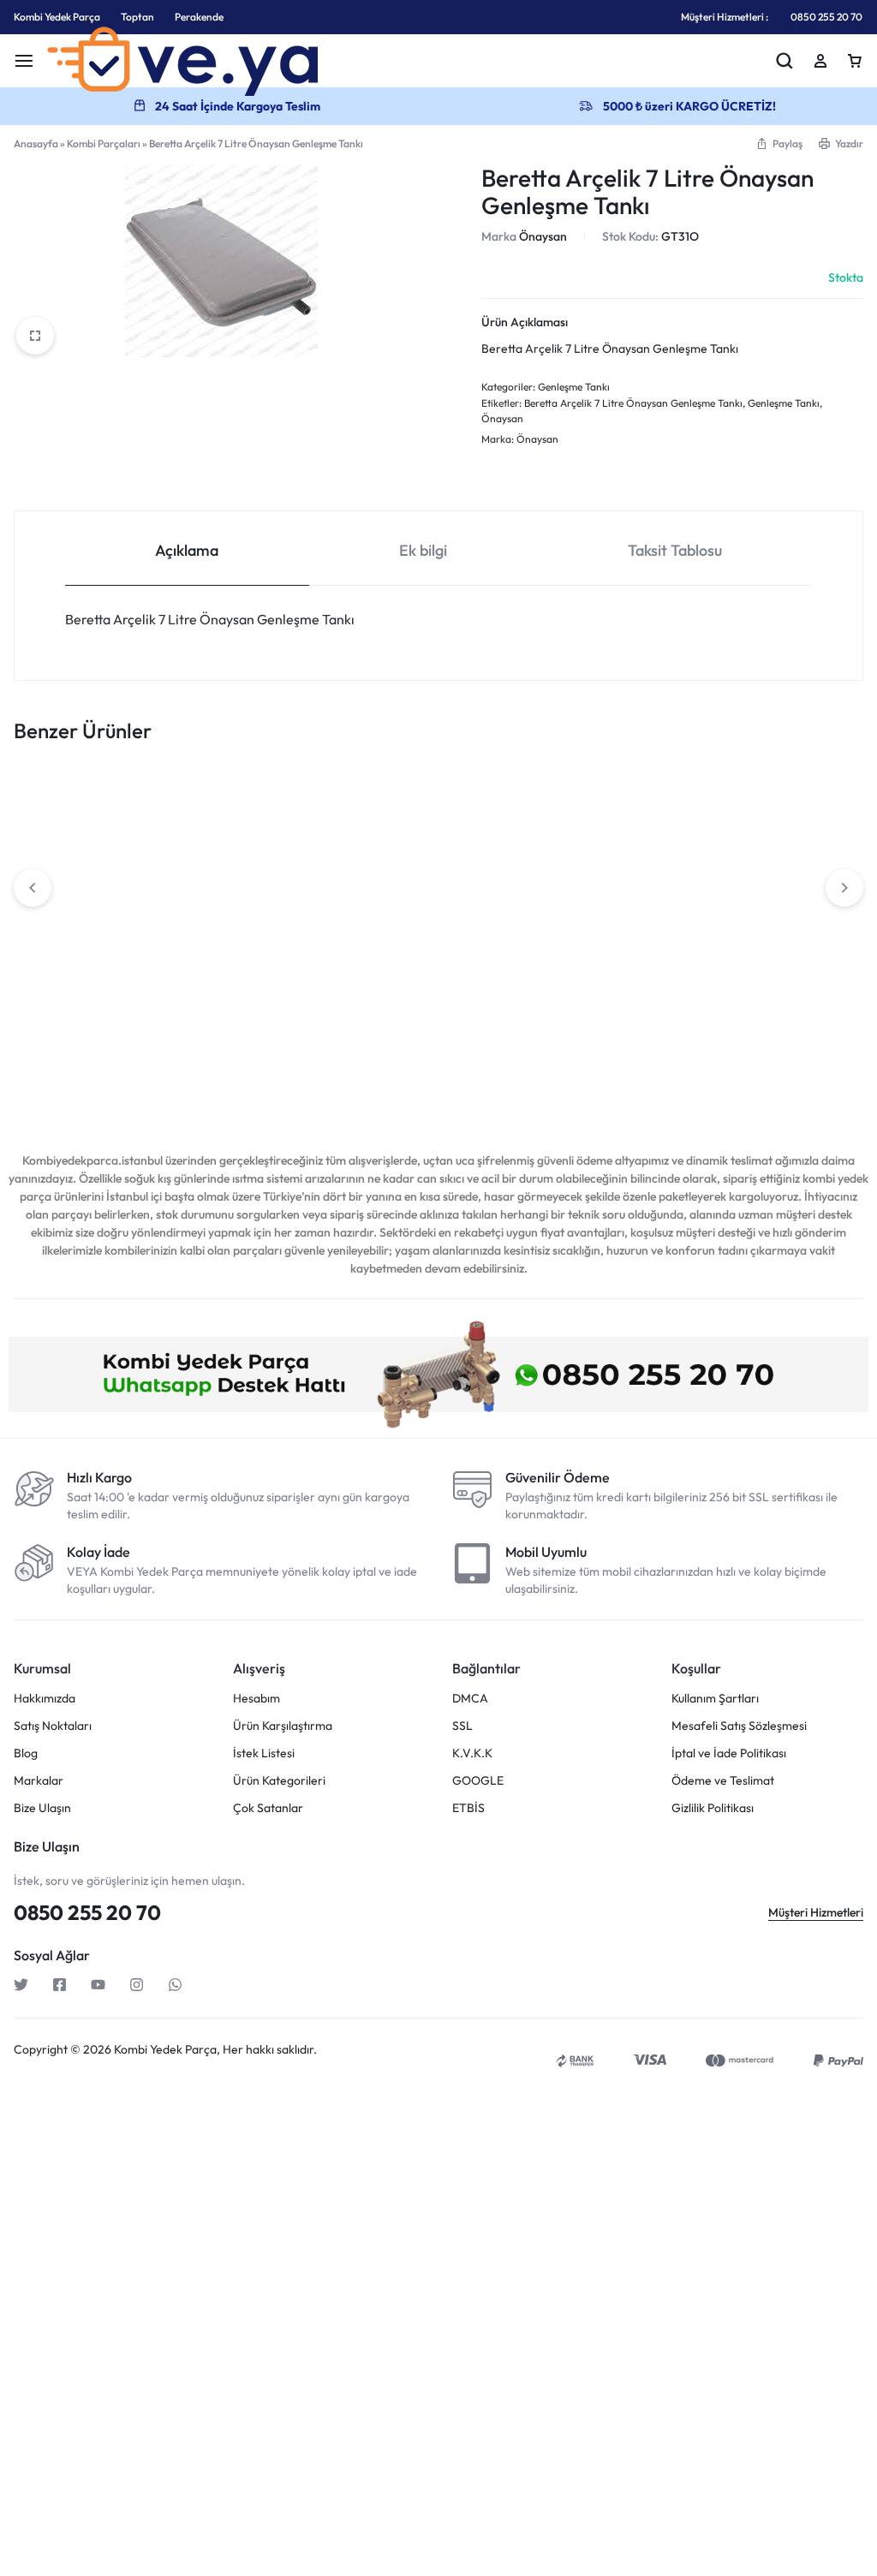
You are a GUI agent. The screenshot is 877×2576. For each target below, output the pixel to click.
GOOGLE (478, 1781)
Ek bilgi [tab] (423, 550)
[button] (779, 143)
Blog (26, 1753)
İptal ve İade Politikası (729, 1753)
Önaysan (543, 236)
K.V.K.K (472, 1753)
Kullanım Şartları (715, 1699)
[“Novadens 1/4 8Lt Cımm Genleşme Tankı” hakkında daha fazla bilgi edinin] (248, 906)
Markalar (39, 1781)
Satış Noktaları (53, 1726)
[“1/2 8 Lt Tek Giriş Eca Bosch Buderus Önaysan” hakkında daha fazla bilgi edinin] (767, 906)
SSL (462, 1726)
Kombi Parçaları (104, 143)
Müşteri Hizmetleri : (725, 17)
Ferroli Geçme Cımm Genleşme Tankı (588, 1010)
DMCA (470, 1699)
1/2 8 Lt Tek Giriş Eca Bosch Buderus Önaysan (776, 980)
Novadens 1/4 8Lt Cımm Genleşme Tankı (250, 980)
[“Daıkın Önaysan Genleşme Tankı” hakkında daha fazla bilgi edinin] (421, 906)
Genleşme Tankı (574, 387)
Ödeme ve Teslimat (723, 1781)
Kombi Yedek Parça (57, 17)
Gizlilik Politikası (713, 1808)
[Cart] (855, 61)
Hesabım (257, 1699)
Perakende (199, 17)
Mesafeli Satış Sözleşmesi (739, 1726)
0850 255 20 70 (826, 17)
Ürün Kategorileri (279, 1781)
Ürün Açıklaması (525, 322)
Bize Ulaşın (42, 1808)
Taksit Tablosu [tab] (675, 550)
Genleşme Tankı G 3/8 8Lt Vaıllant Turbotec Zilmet (83, 980)
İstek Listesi (264, 1753)
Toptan (137, 17)
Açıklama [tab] (187, 550)
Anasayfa (36, 143)
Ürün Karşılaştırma (283, 1726)
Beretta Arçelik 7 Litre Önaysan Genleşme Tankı (633, 403)
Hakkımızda (45, 1699)
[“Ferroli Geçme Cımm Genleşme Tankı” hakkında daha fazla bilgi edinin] (594, 936)
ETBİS (468, 1808)
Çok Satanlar (268, 1808)
